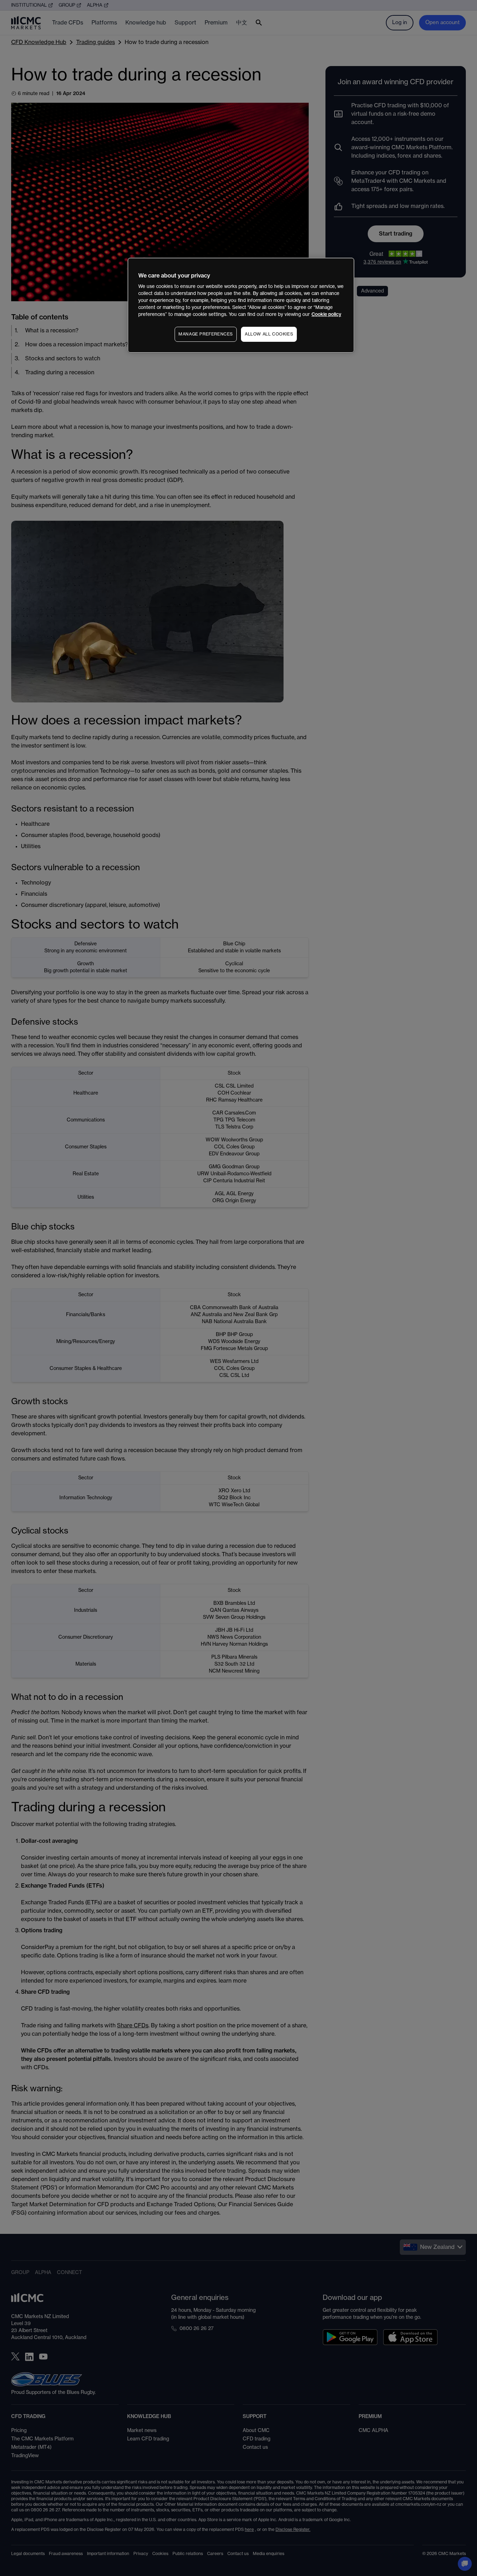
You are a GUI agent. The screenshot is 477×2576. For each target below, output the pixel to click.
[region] (241, 305)
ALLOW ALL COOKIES (269, 334)
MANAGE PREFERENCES (206, 334)
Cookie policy (326, 314)
